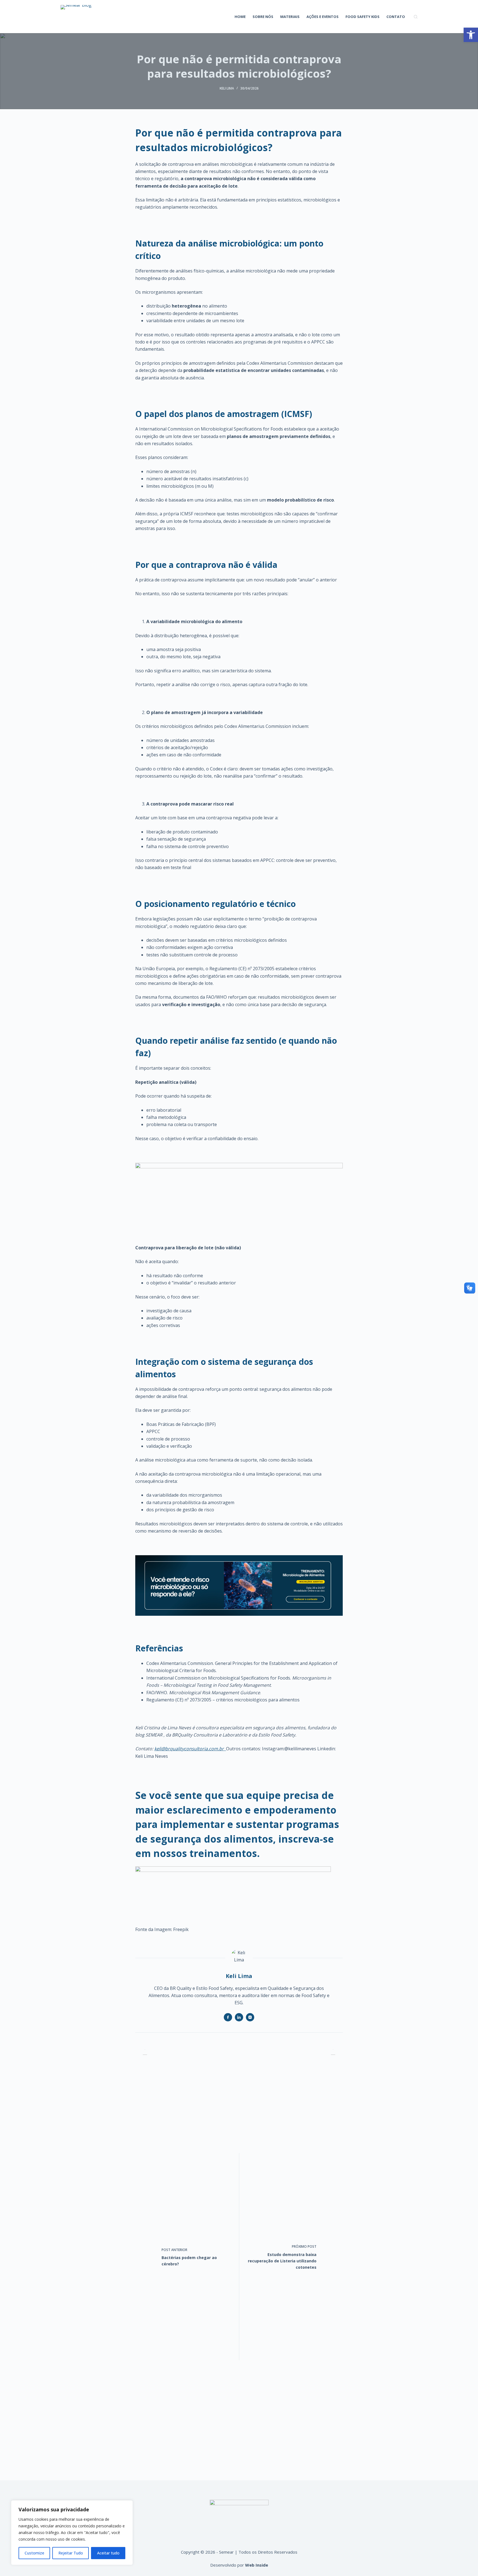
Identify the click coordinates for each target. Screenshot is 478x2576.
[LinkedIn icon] (239, 2017)
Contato (396, 17)
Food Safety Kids (363, 17)
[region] (72, 2533)
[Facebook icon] (228, 2017)
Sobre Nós (263, 17)
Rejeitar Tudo (71, 2553)
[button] (471, 35)
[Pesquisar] (416, 17)
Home (240, 17)
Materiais (290, 17)
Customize (34, 2553)
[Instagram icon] (250, 2017)
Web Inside (257, 2565)
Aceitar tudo (108, 2553)
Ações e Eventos (323, 17)
